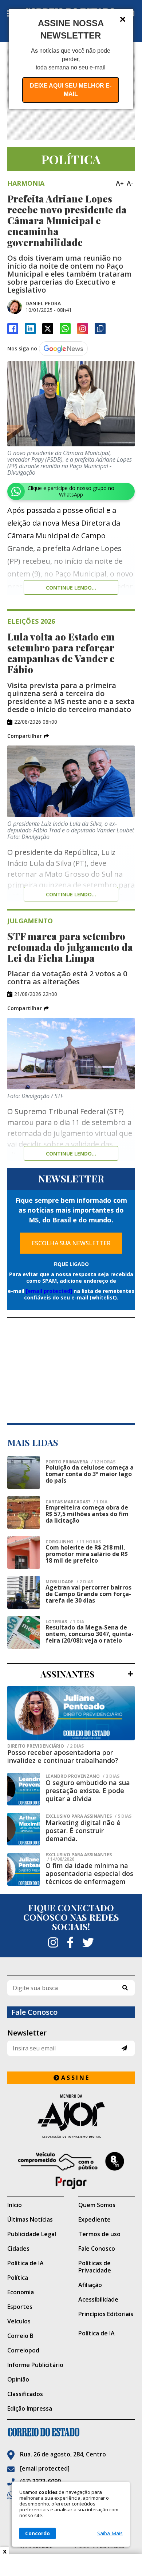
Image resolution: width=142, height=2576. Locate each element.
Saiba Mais (110, 2533)
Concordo (38, 2533)
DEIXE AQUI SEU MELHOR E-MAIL (71, 90)
